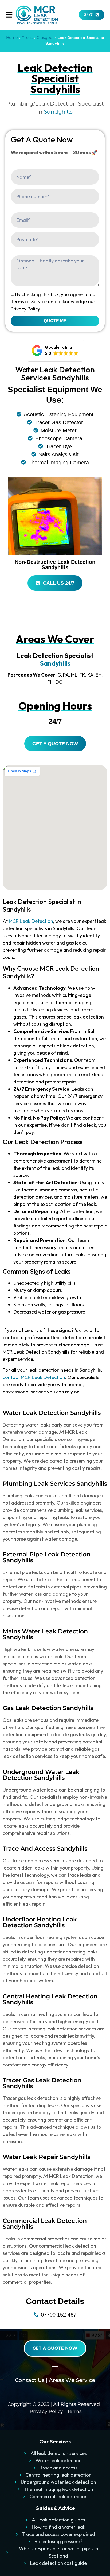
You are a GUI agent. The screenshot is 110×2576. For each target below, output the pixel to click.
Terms (74, 2411)
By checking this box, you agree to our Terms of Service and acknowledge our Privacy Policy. (54, 302)
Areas (27, 38)
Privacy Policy (46, 2411)
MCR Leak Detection (31, 921)
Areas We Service (72, 2380)
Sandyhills (58, 112)
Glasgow (45, 38)
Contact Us (30, 2380)
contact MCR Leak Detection (34, 1377)
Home (12, 38)
